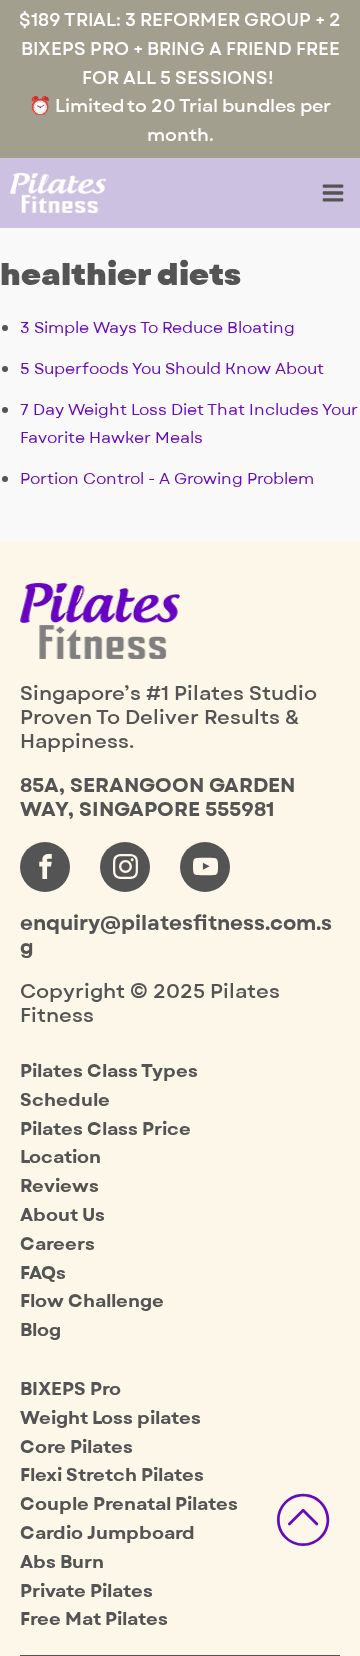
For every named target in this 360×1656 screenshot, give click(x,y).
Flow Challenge (92, 1301)
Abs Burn (62, 1562)
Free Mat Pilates (94, 1619)
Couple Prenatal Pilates (129, 1504)
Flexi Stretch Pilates (112, 1475)
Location (60, 1157)
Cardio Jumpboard (107, 1533)
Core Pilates (76, 1447)
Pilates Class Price (105, 1129)
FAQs (43, 1273)
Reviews (59, 1186)
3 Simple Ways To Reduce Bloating (157, 328)
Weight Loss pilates (110, 1418)
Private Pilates (86, 1591)
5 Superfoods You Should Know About (172, 369)
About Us (62, 1215)
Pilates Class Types (109, 1071)
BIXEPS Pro (70, 1389)
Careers (57, 1244)
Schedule (65, 1100)
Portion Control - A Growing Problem (167, 479)
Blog (40, 1330)
